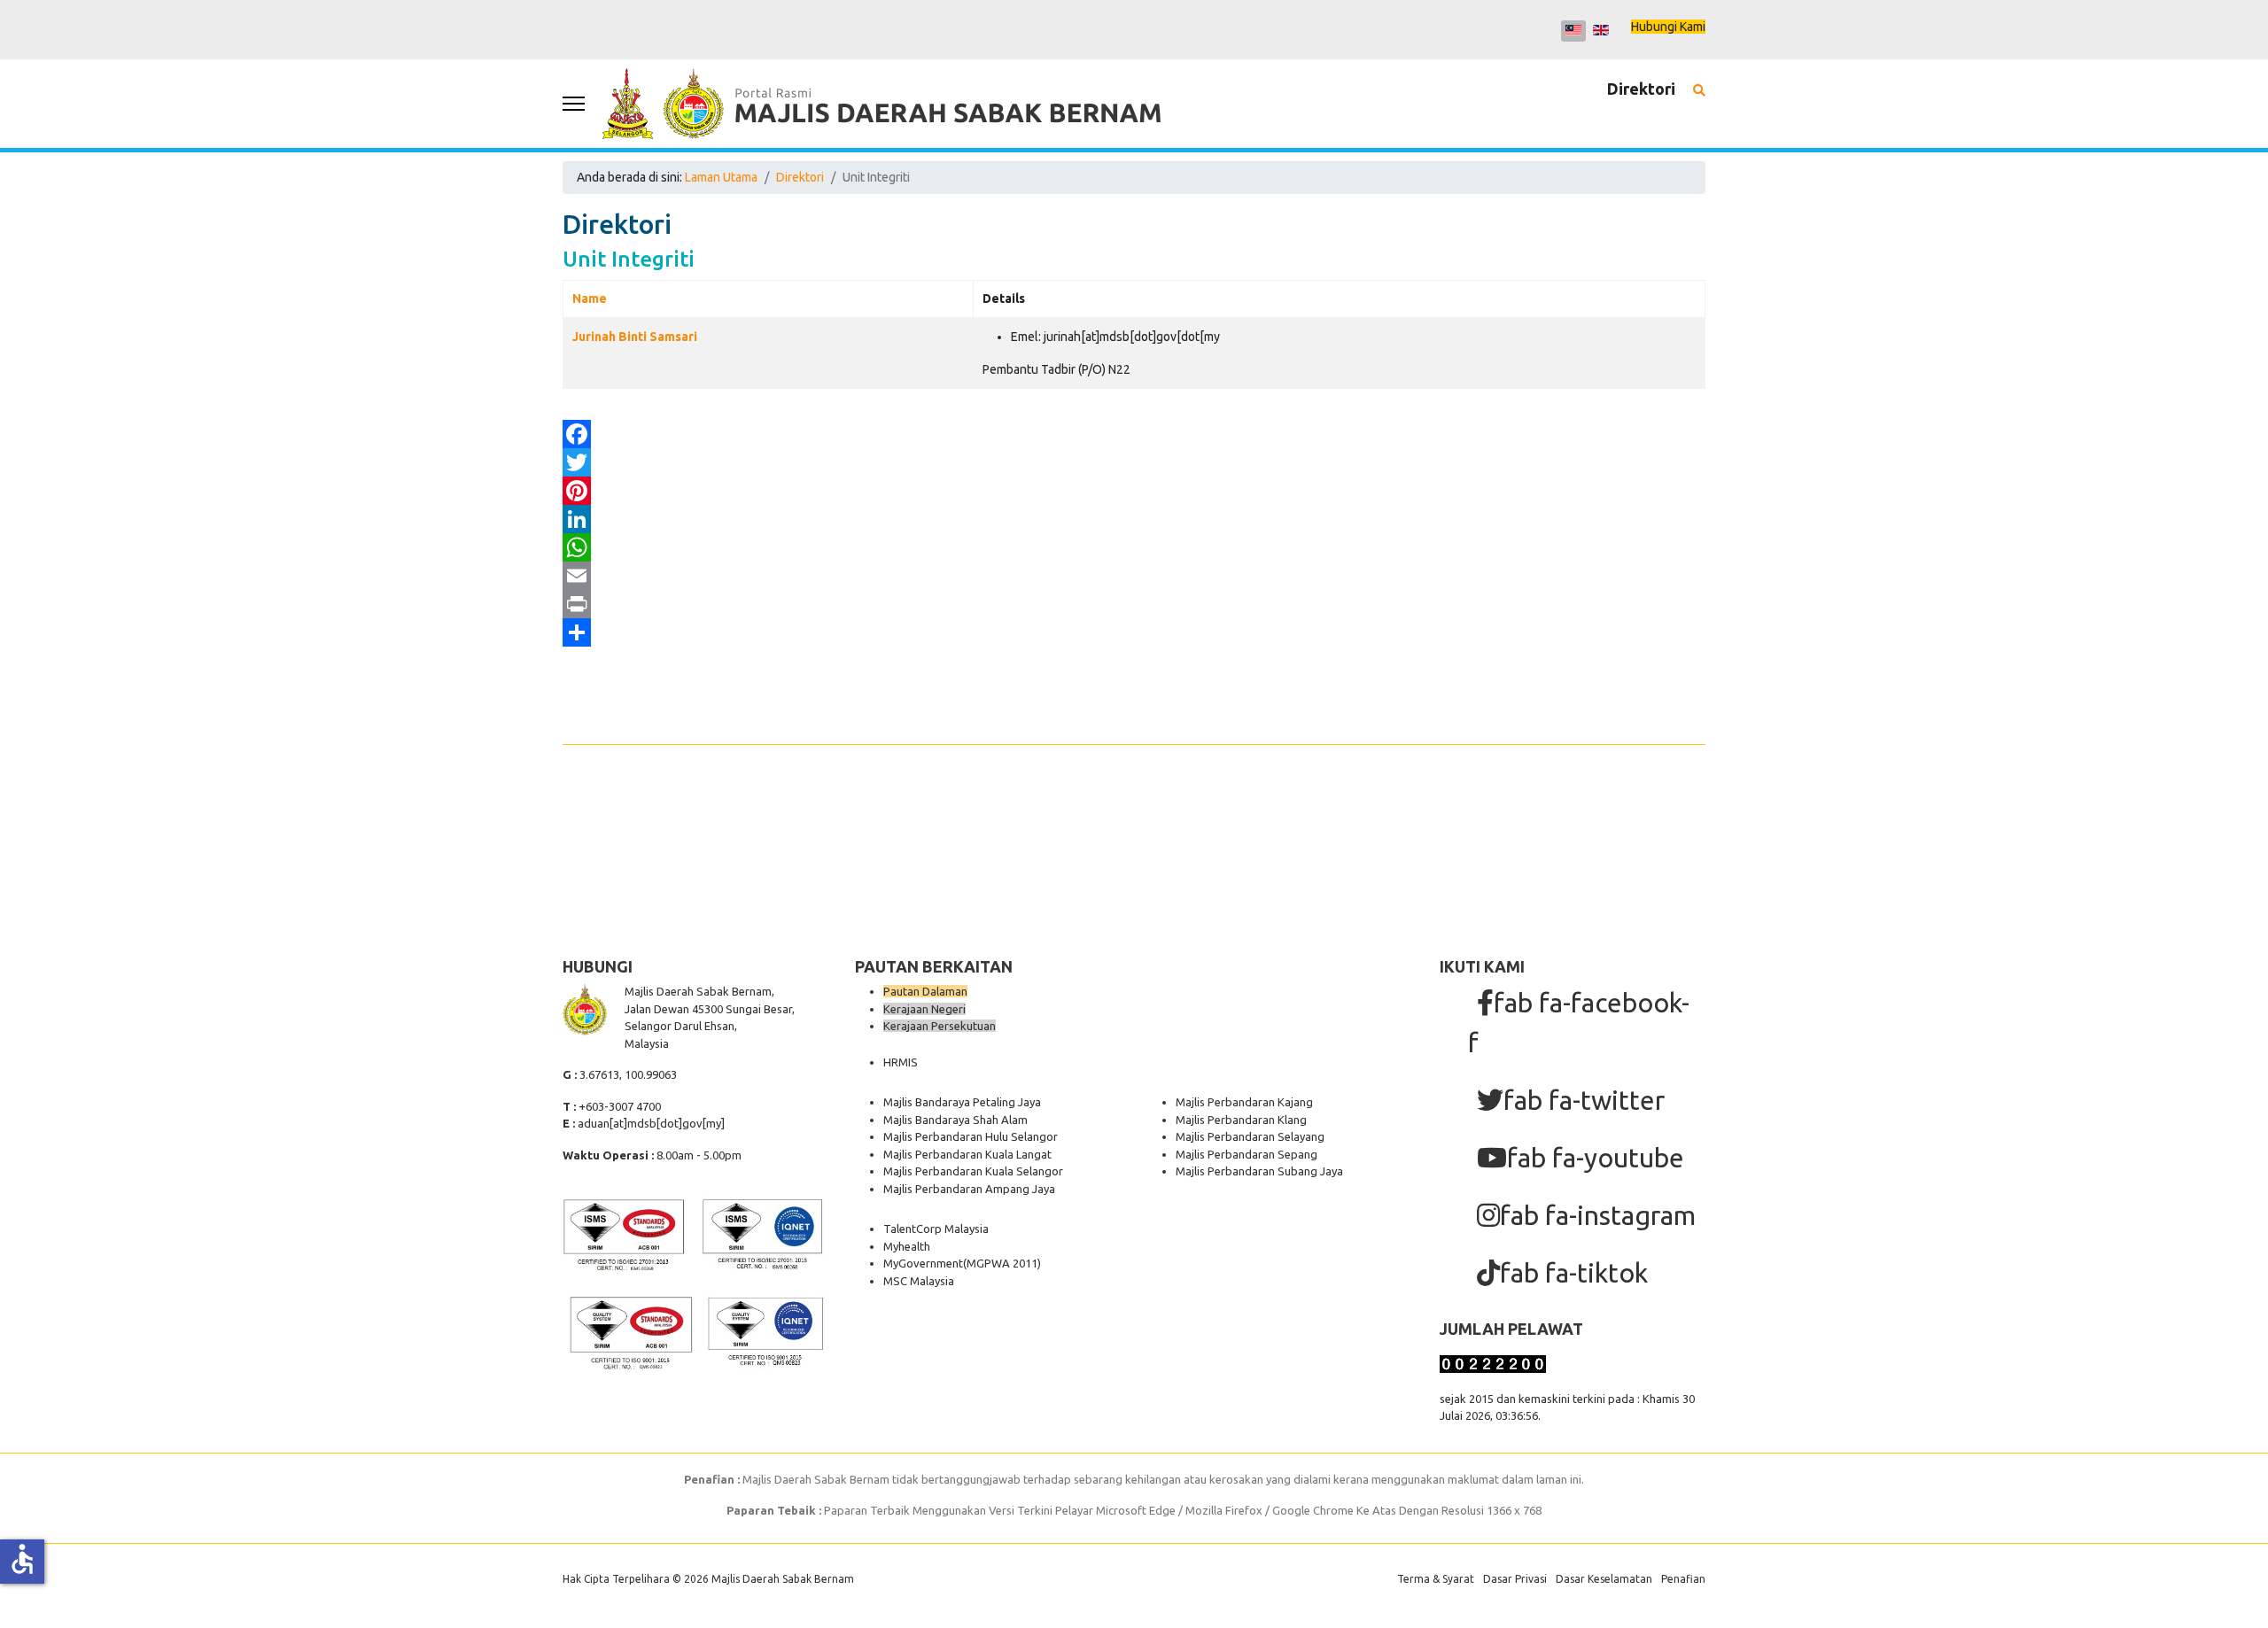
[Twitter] (1134, 462)
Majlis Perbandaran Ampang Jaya (969, 1189)
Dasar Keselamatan (1604, 1579)
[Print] (1134, 604)
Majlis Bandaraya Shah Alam (955, 1120)
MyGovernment (923, 1263)
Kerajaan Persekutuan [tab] (940, 1026)
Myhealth (907, 1246)
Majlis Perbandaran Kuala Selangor (973, 1171)
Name (590, 298)
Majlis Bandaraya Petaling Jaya (962, 1102)
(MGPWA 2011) (1002, 1263)
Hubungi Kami (1668, 27)
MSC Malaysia (919, 1281)
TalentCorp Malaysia (936, 1229)
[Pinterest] (1134, 491)
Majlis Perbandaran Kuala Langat (967, 1154)
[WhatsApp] (1134, 547)
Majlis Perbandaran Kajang (1244, 1102)
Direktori (1641, 89)
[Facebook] (1134, 434)
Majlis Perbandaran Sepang (1247, 1154)
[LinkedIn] (1134, 519)
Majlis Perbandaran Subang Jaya (1259, 1171)
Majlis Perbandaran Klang (1241, 1120)
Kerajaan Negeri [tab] (924, 1009)
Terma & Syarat (1436, 1579)
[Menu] (574, 104)
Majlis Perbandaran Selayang (1250, 1136)
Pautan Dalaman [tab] (925, 991)
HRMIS (901, 1062)
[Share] (1134, 632)
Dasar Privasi (1515, 1579)
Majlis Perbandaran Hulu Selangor (971, 1136)
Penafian (1683, 1579)
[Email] (1134, 576)
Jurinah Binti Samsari (635, 337)
